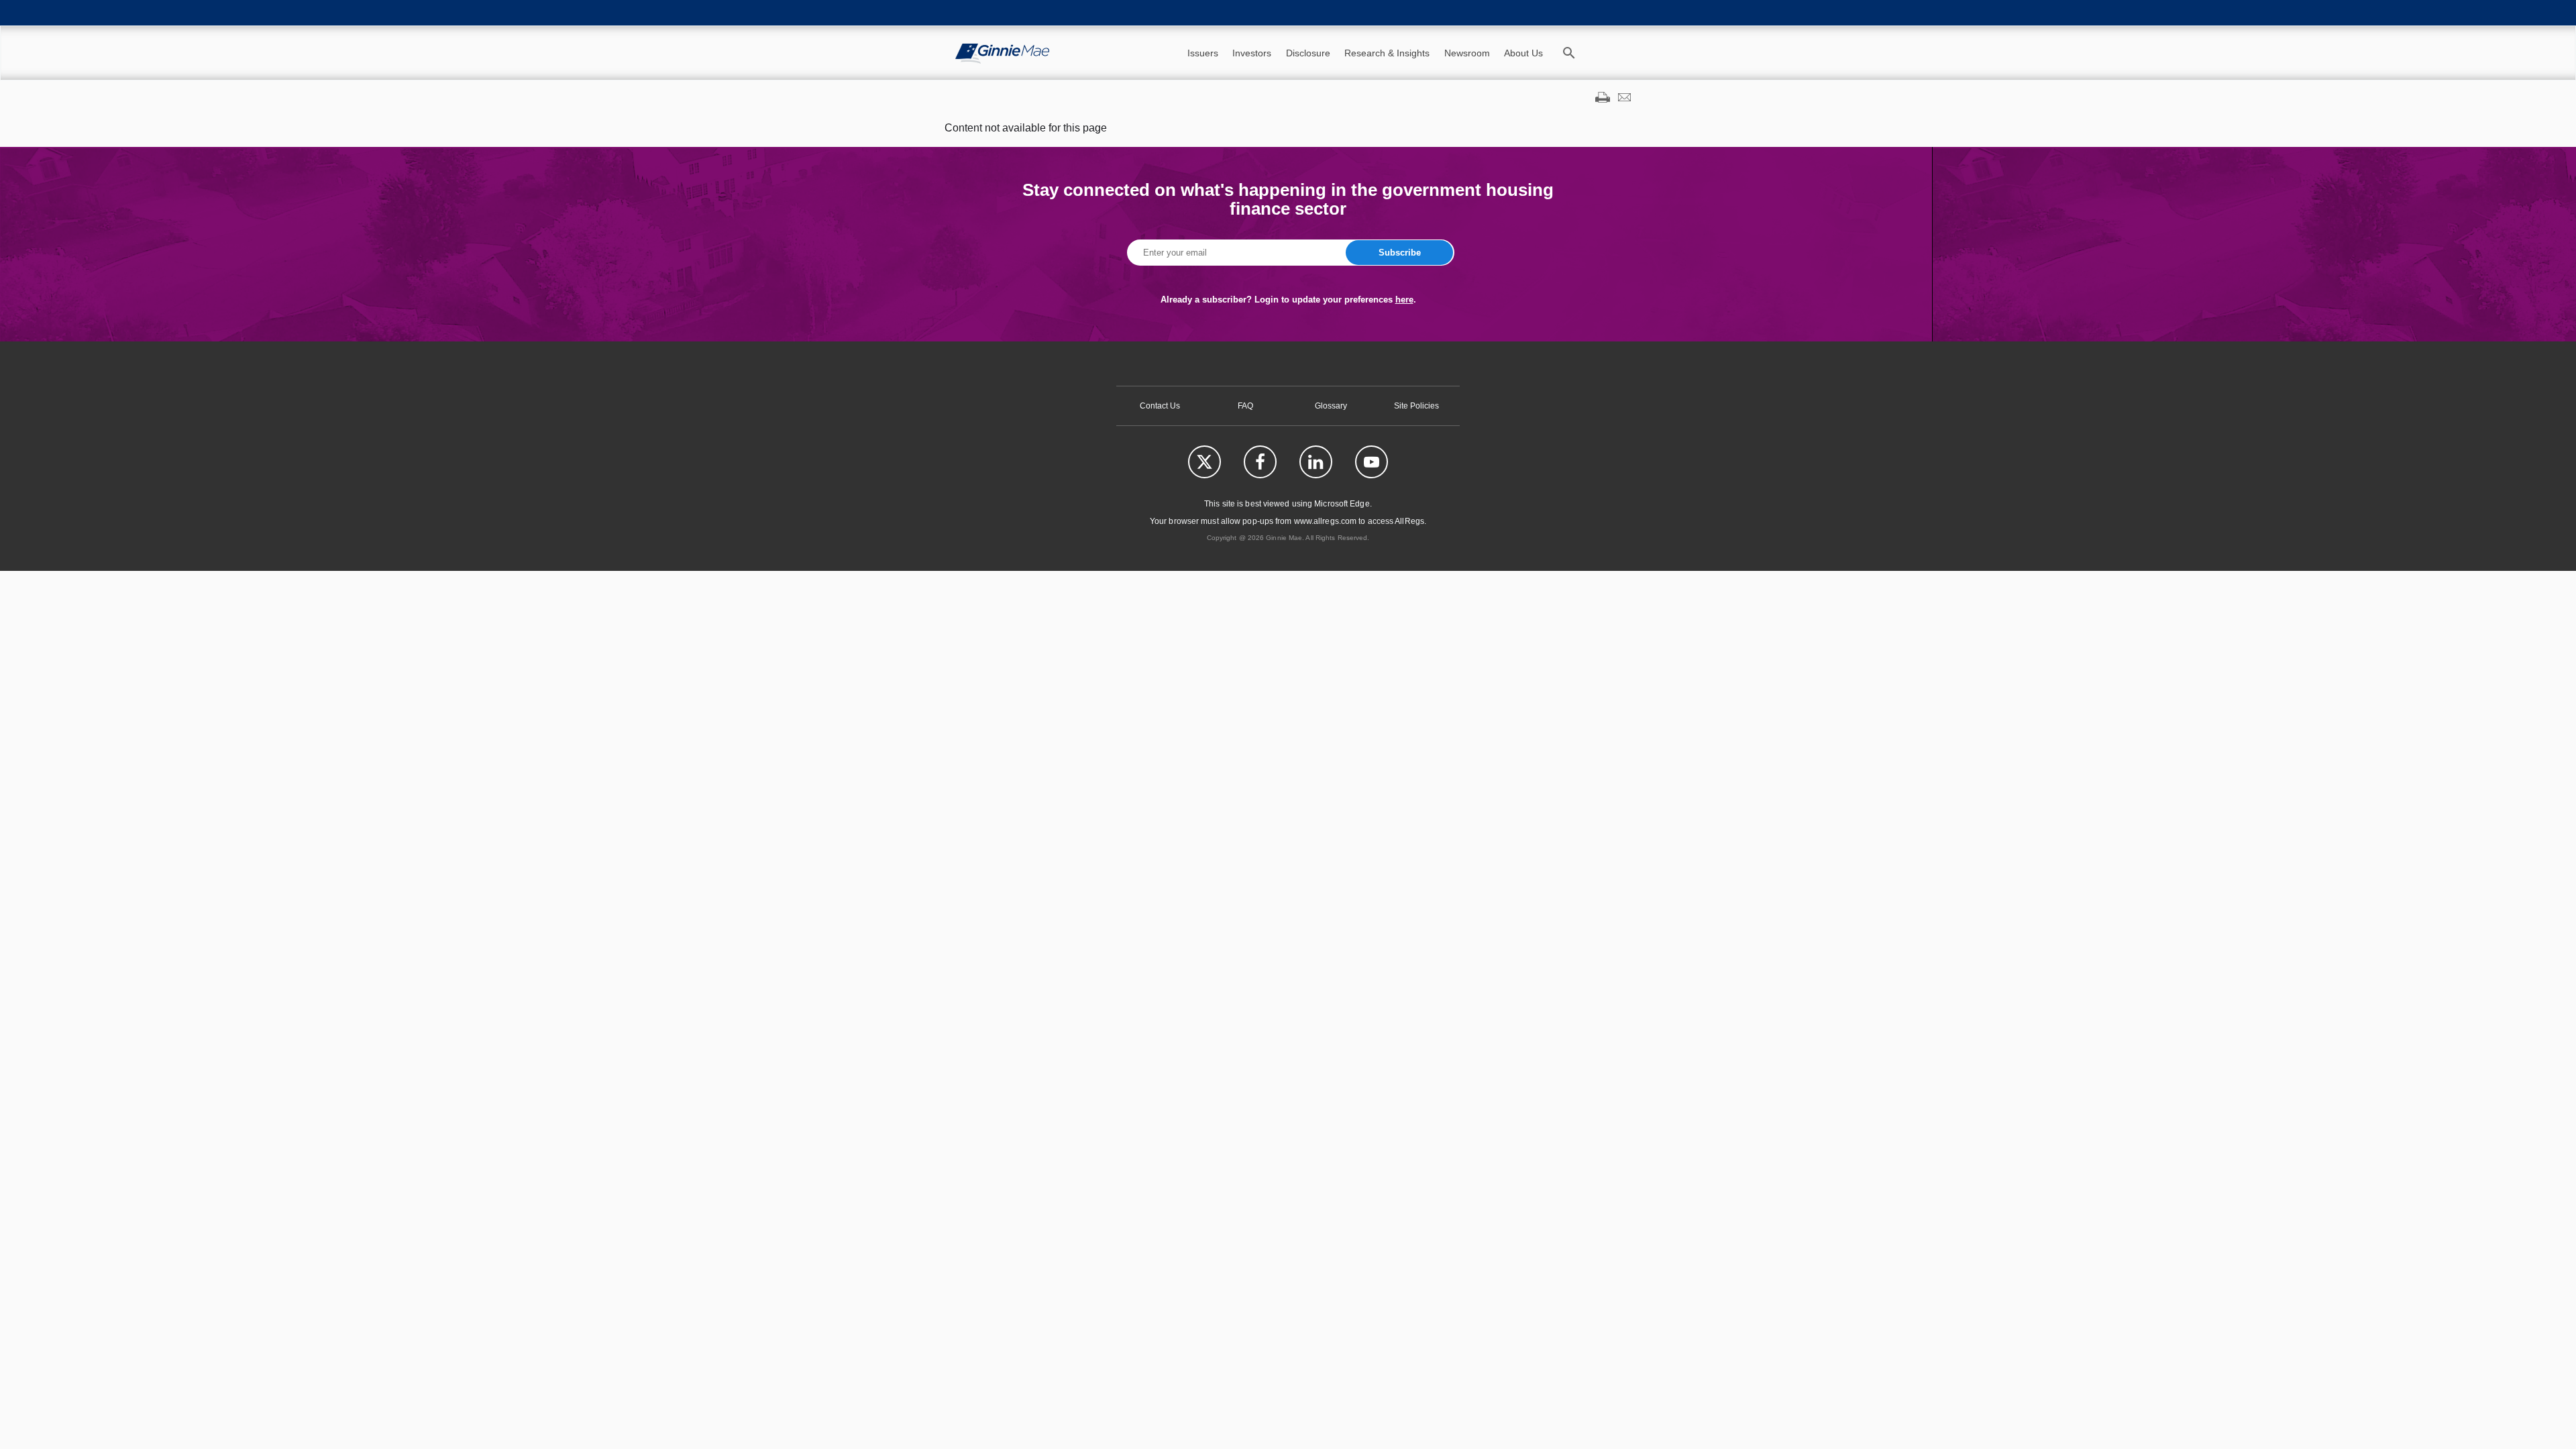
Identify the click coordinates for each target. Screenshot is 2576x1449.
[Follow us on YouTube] (1372, 462)
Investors (1252, 53)
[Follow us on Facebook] (1260, 462)
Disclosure (1308, 53)
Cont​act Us (1160, 406)
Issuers (1203, 53)
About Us (1523, 53)
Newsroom (1467, 53)
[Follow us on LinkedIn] (1316, 462)
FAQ (1245, 406)
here (1404, 300)
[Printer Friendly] (1603, 99)
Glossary (1331, 406)
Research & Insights (1387, 53)
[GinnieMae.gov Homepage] (1002, 53)
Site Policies (1416, 406)
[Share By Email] (1624, 99)
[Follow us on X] (1204, 462)
